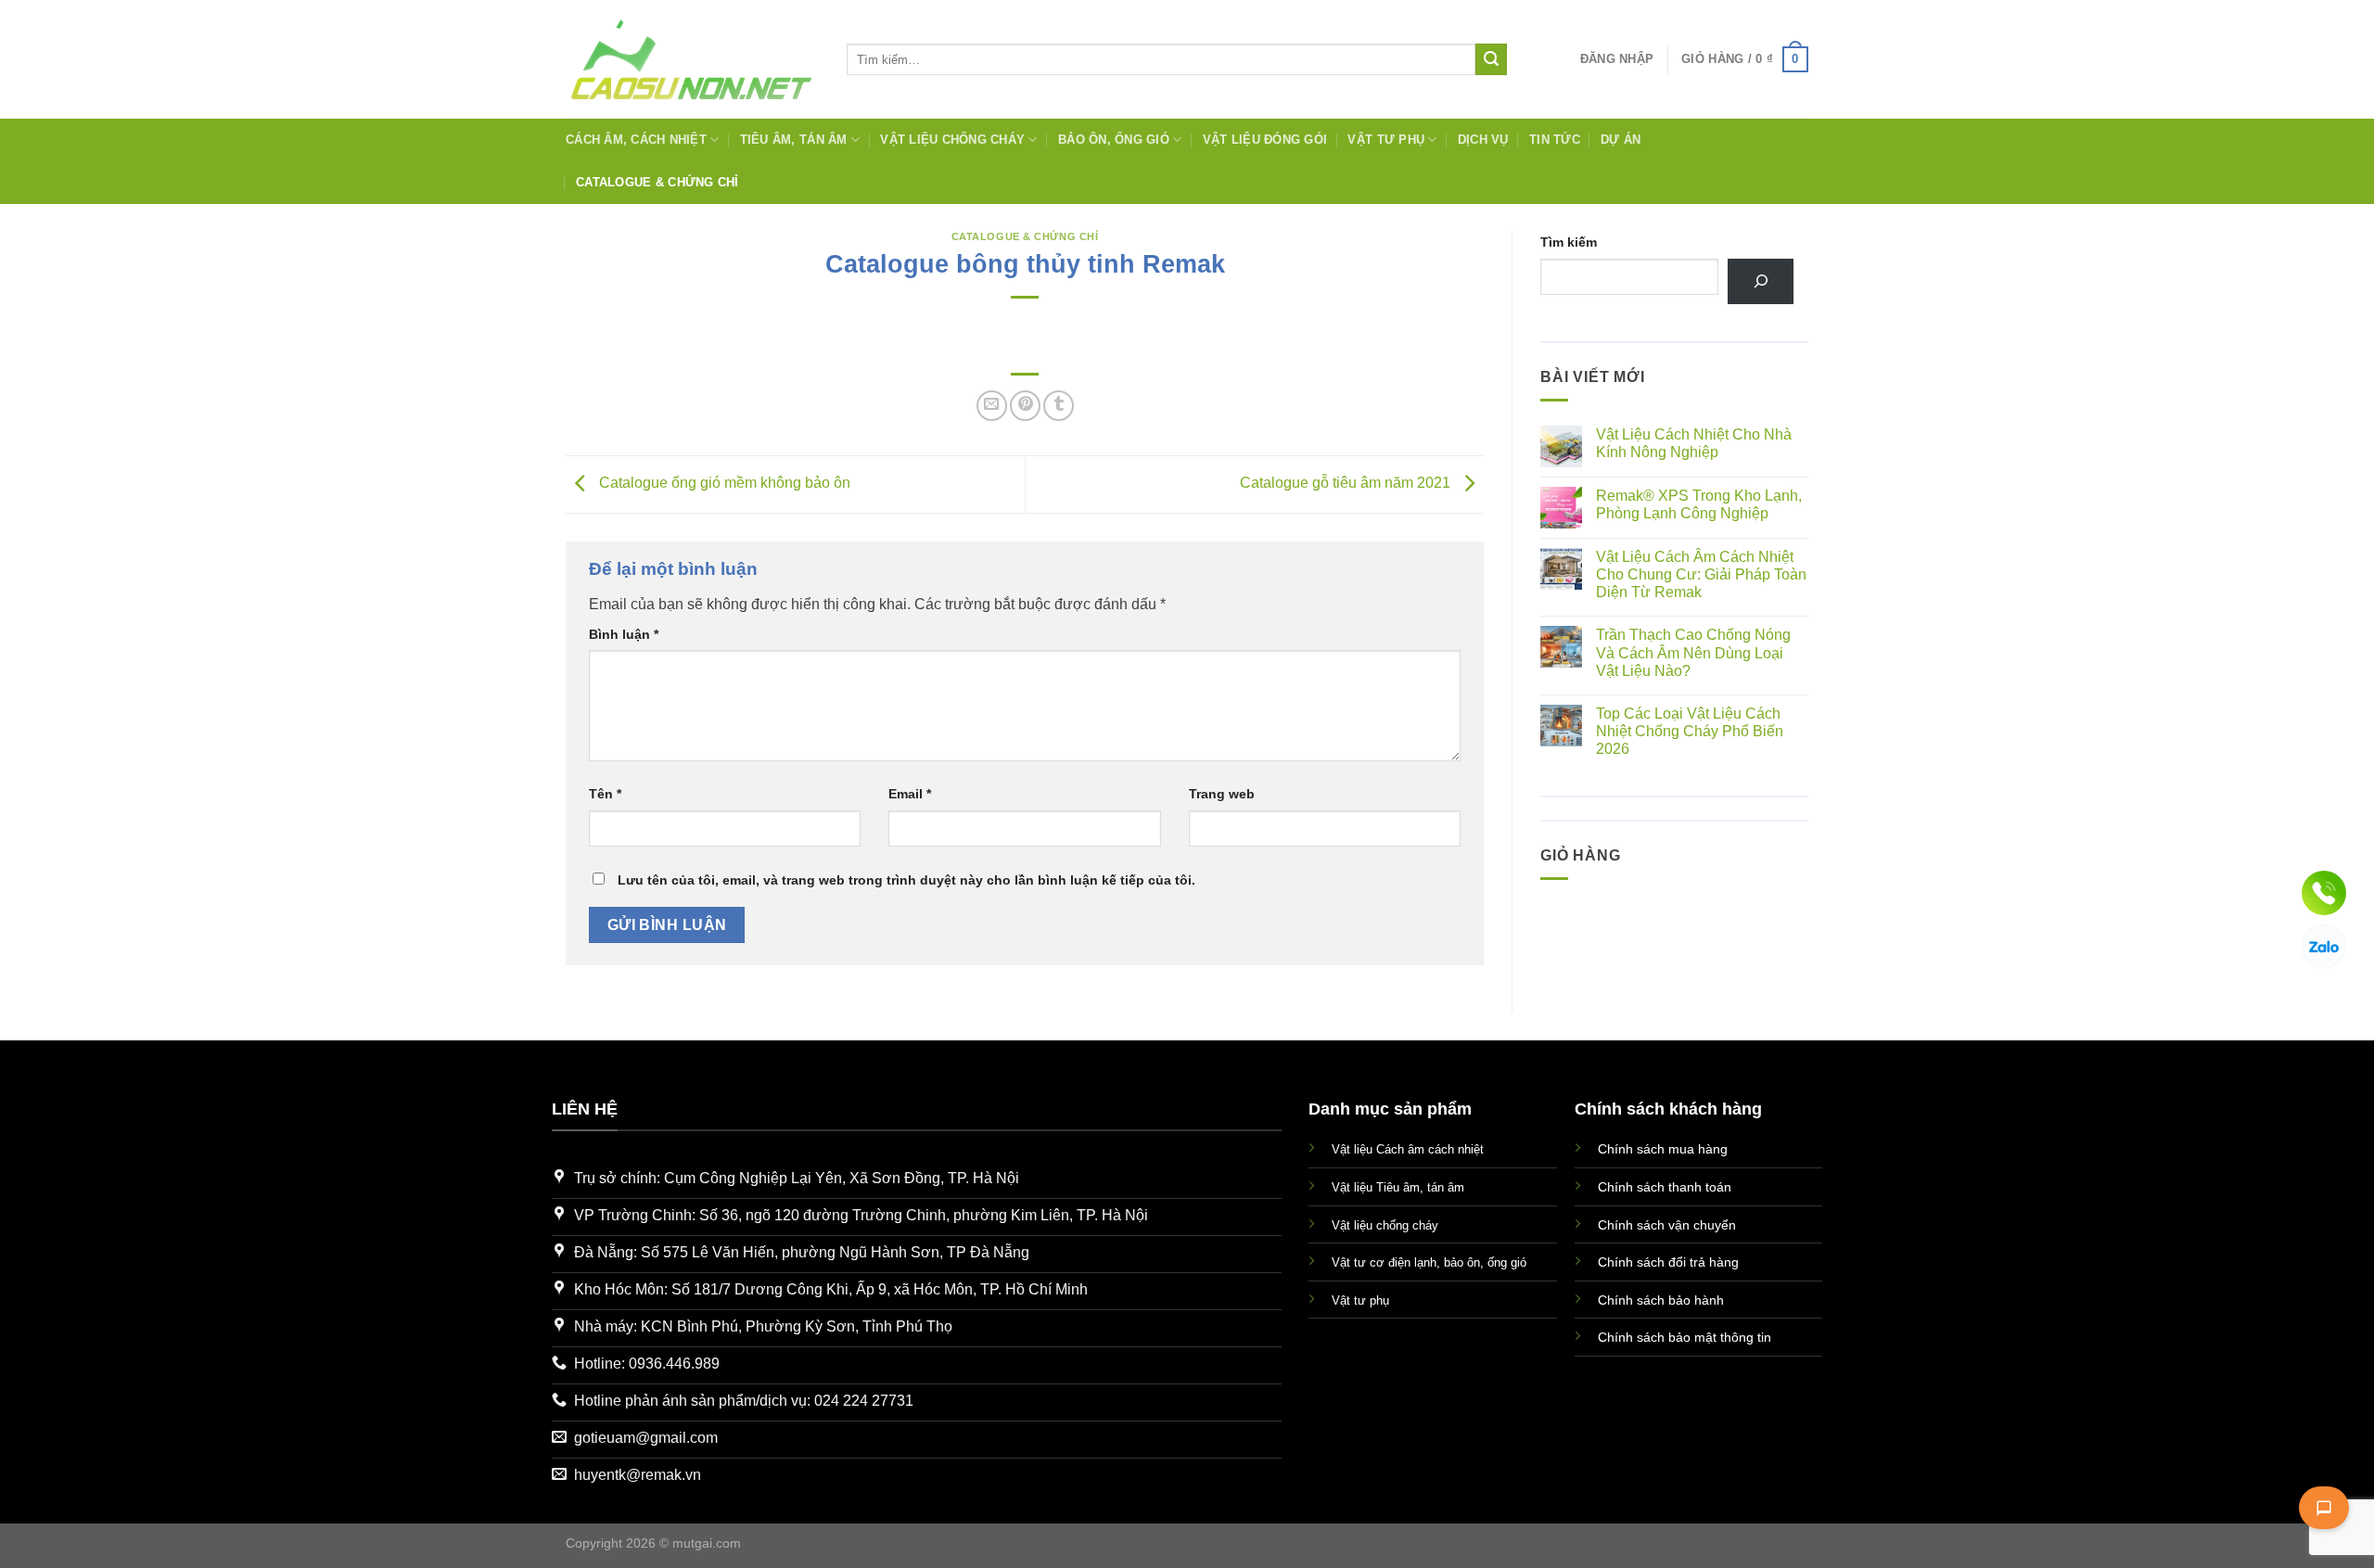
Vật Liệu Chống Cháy (952, 140)
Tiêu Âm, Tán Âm (794, 140)
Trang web (1222, 794)
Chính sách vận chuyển (1667, 1225)
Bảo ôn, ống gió (1114, 140)
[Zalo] (2324, 947)
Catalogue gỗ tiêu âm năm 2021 (1347, 483)
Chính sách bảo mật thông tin (1685, 1337)
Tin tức (1555, 140)
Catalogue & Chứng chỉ (657, 182)
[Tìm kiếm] (1761, 281)
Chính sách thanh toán (1665, 1187)
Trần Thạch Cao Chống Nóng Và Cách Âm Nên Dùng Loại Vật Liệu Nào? (1693, 652)
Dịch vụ (1483, 140)
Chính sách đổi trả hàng (1668, 1262)
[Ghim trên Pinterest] (1025, 406)
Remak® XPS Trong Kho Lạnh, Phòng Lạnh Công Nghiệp (1699, 504)
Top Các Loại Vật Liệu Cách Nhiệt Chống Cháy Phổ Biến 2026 (1690, 731)
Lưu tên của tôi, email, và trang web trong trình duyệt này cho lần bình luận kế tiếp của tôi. (906, 880)
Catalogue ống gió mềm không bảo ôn (723, 483)
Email (910, 794)
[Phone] (2324, 893)
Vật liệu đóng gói (1265, 140)
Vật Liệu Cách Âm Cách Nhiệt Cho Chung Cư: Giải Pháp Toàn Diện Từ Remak (1701, 574)
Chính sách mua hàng (1663, 1149)
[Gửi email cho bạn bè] (992, 406)
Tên (605, 794)
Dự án (1621, 140)
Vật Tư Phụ (1386, 140)
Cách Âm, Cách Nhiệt (636, 140)
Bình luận (624, 634)
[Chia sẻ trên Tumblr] (1059, 406)
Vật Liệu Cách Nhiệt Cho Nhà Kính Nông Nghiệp (1694, 443)
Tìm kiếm (1569, 242)
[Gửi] (1491, 59)
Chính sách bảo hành (1661, 1300)
